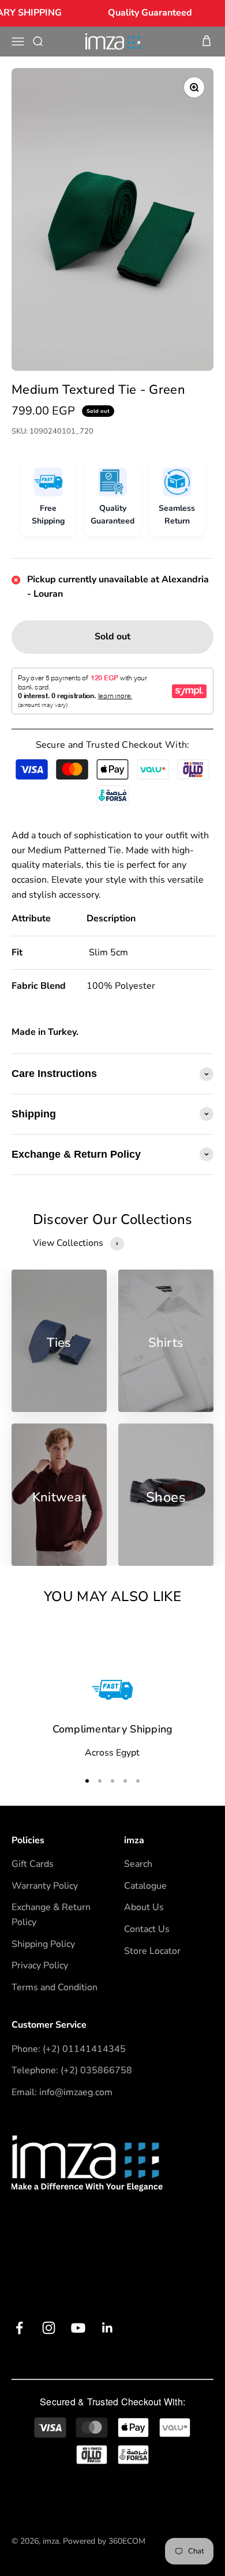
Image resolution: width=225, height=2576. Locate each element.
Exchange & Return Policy (76, 1154)
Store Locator (152, 1951)
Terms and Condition (55, 1987)
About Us (144, 1907)
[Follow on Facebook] (19, 2328)
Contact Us (147, 1929)
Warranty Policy (45, 1886)
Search (138, 1864)
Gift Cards (33, 1864)
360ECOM (127, 2541)
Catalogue (145, 1886)
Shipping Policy (43, 1944)
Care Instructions (54, 1074)
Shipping (34, 1114)
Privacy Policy (40, 1965)
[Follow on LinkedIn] (108, 2328)
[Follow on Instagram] (49, 2328)
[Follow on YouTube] (78, 2328)
